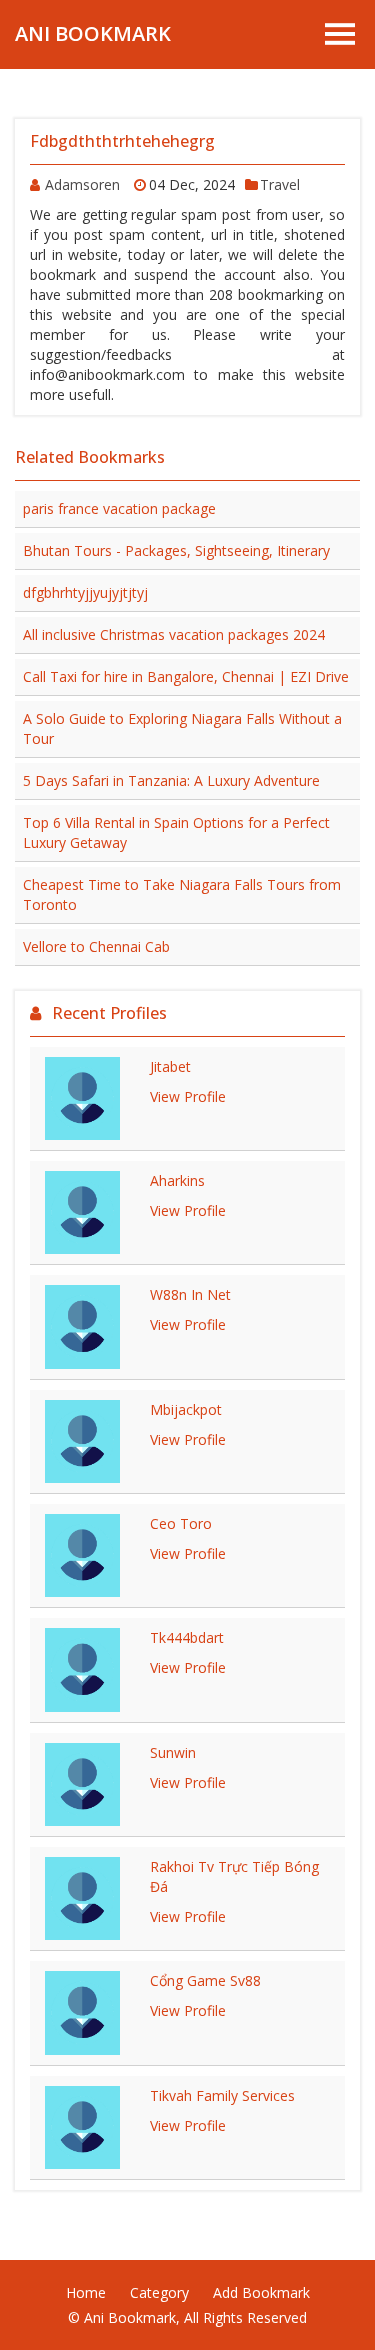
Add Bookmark (261, 2292)
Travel (280, 184)
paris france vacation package (119, 508)
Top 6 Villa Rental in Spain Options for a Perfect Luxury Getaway (176, 832)
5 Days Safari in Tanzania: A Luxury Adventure (171, 780)
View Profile (188, 1096)
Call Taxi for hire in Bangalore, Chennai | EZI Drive (186, 676)
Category (159, 2292)
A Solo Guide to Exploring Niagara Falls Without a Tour (182, 728)
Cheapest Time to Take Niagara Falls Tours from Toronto (182, 894)
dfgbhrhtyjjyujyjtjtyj (85, 592)
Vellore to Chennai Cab (96, 946)
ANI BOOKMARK (93, 33)
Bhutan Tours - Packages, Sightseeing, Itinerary (176, 550)
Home (86, 2292)
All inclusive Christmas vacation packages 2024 (174, 634)
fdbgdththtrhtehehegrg (122, 141)
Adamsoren (84, 184)
